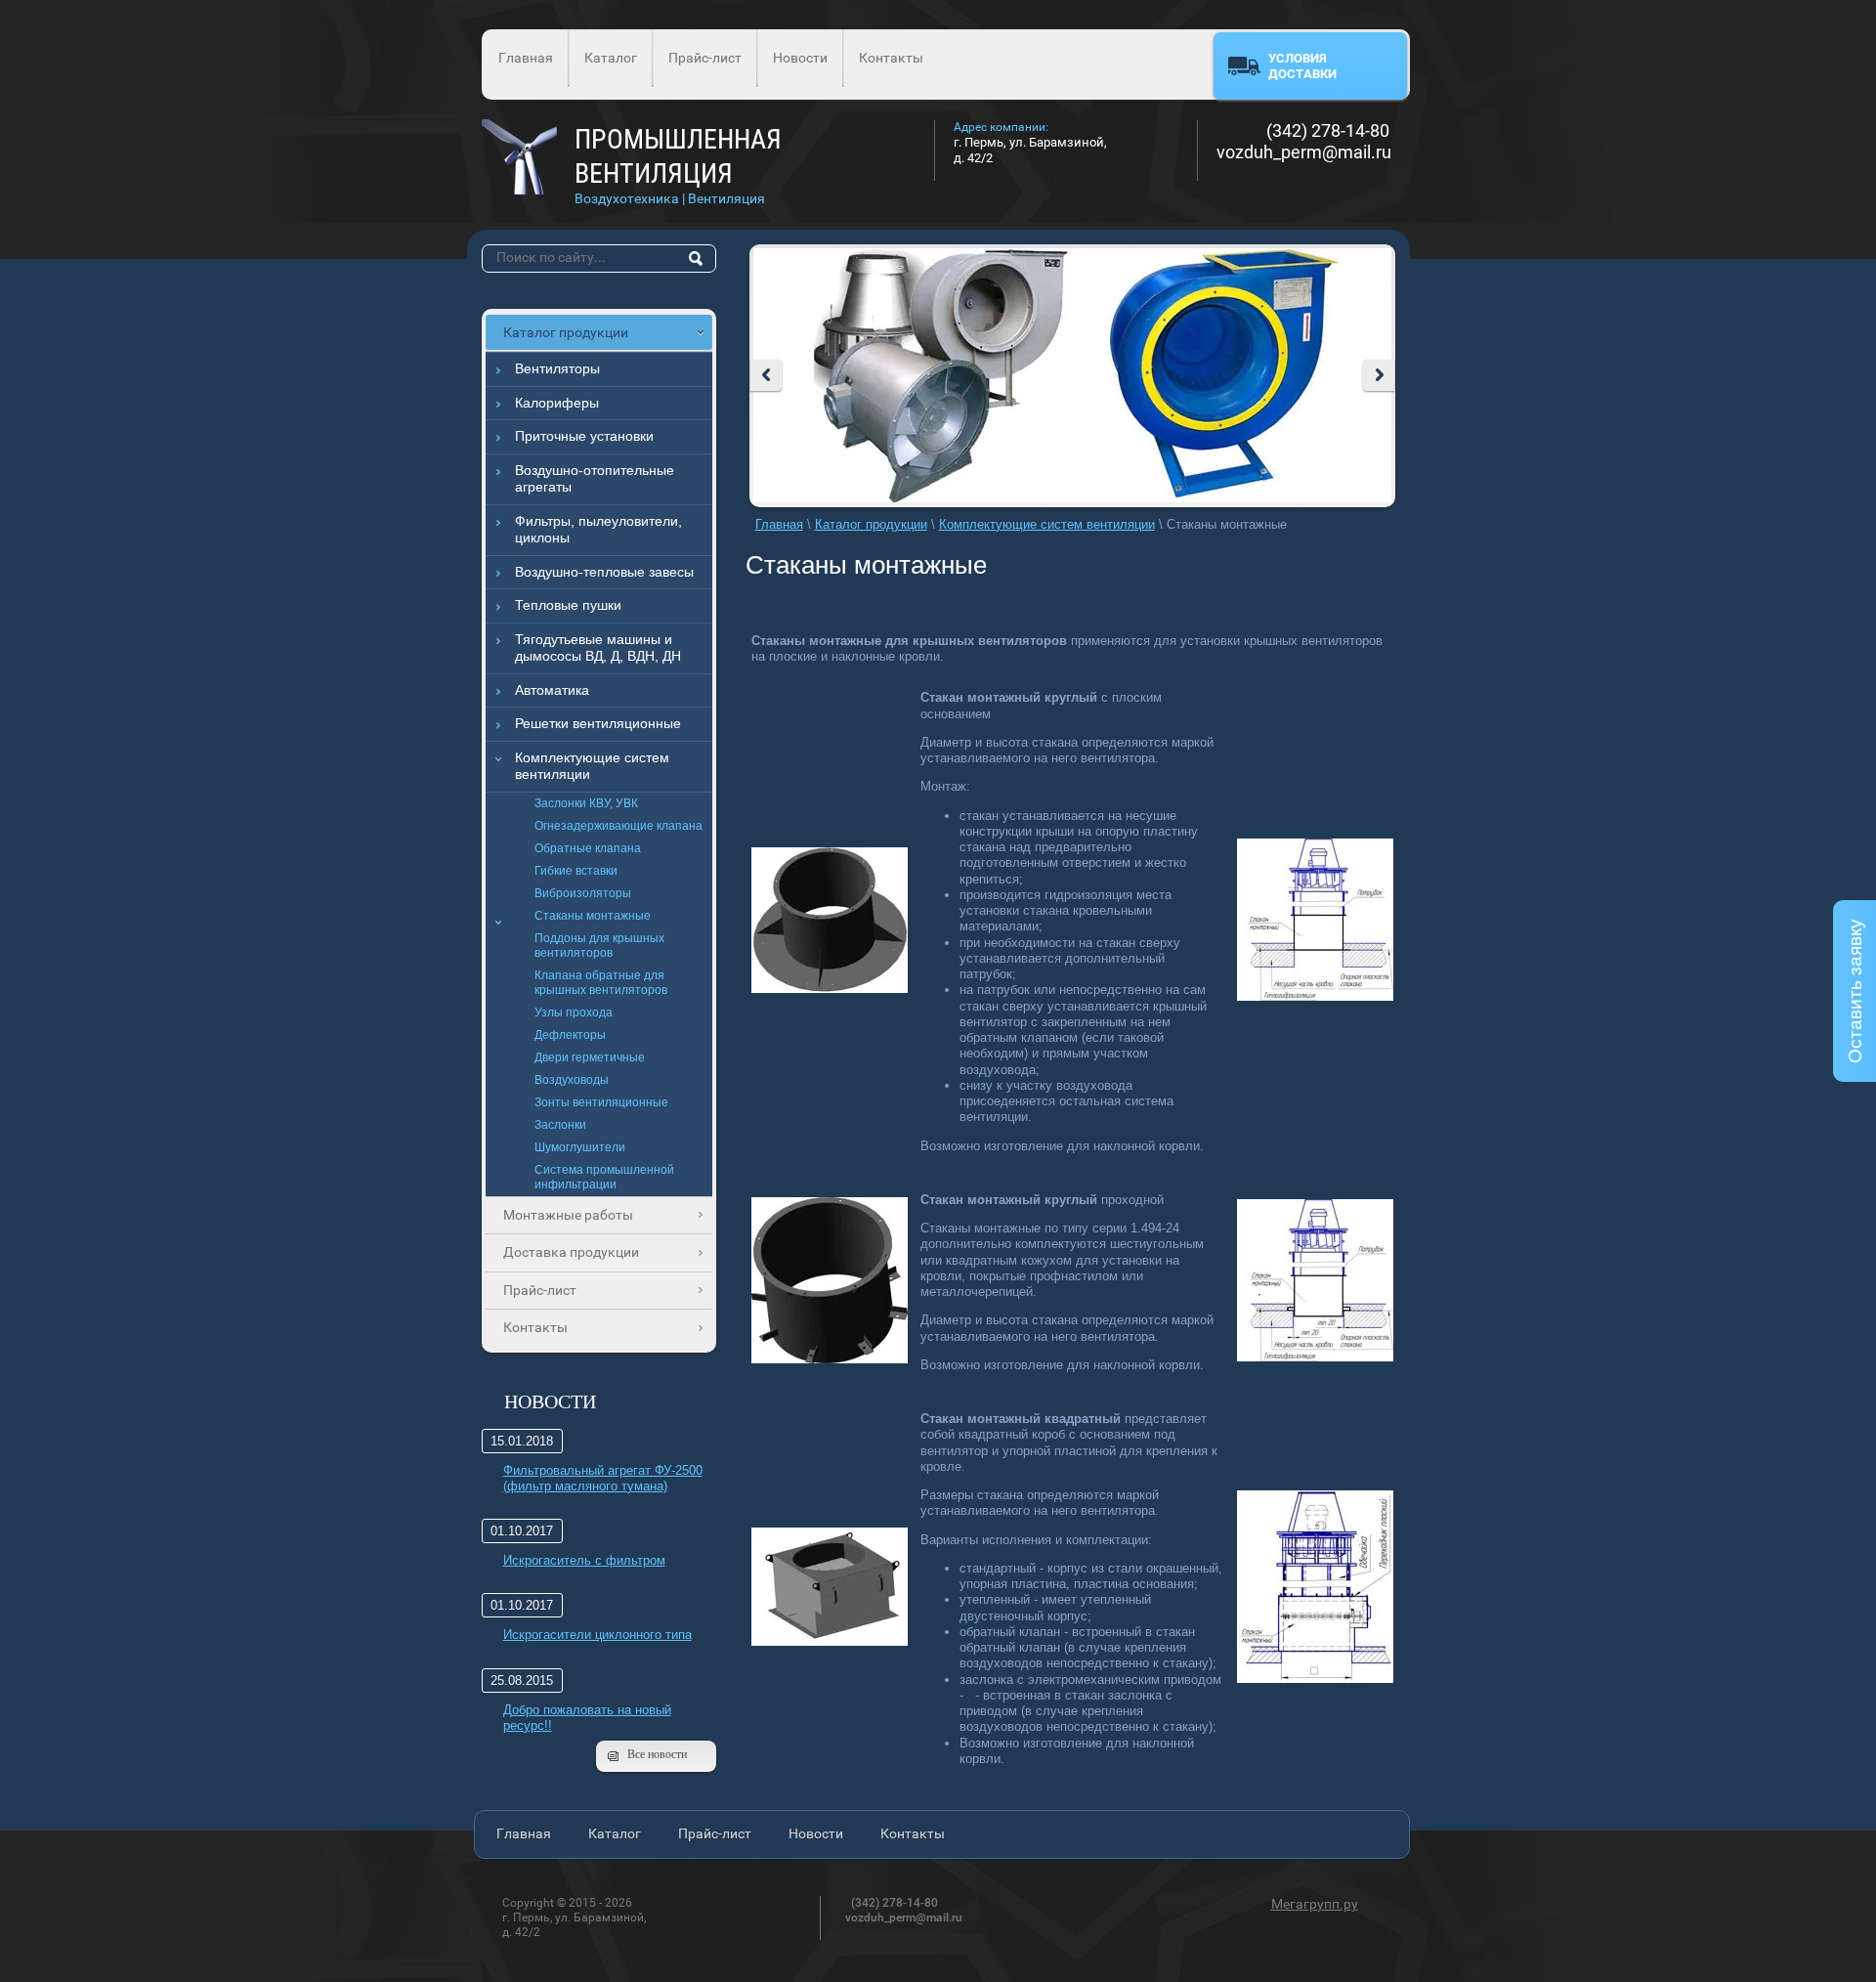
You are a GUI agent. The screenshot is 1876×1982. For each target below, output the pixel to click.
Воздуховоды (572, 1080)
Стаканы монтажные (593, 916)
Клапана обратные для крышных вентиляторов (601, 983)
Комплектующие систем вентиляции (592, 766)
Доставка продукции (571, 1252)
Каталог (611, 58)
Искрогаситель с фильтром (584, 1560)
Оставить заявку (1855, 991)
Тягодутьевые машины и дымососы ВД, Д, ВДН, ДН (598, 648)
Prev (766, 375)
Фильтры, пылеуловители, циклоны (598, 530)
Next (1379, 375)
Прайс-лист (705, 58)
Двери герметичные (590, 1057)
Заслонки (560, 1125)
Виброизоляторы (583, 893)
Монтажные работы (568, 1215)
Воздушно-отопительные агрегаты (595, 479)
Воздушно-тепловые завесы (604, 572)
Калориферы (557, 403)
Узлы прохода (574, 1013)
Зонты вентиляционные (601, 1102)
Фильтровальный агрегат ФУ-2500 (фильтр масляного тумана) (603, 1478)
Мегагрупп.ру (1315, 1904)
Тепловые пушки (568, 605)
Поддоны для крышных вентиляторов (599, 946)
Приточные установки (584, 436)
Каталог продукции (566, 332)
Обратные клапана (588, 848)
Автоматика (552, 690)
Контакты (891, 58)
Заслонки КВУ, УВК (586, 803)
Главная (526, 58)
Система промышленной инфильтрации (604, 1177)
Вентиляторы (557, 368)
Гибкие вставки (576, 871)
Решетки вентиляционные (598, 723)
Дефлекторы (570, 1035)
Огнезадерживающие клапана (618, 826)
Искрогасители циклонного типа (597, 1635)
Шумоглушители (580, 1147)
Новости (800, 58)
